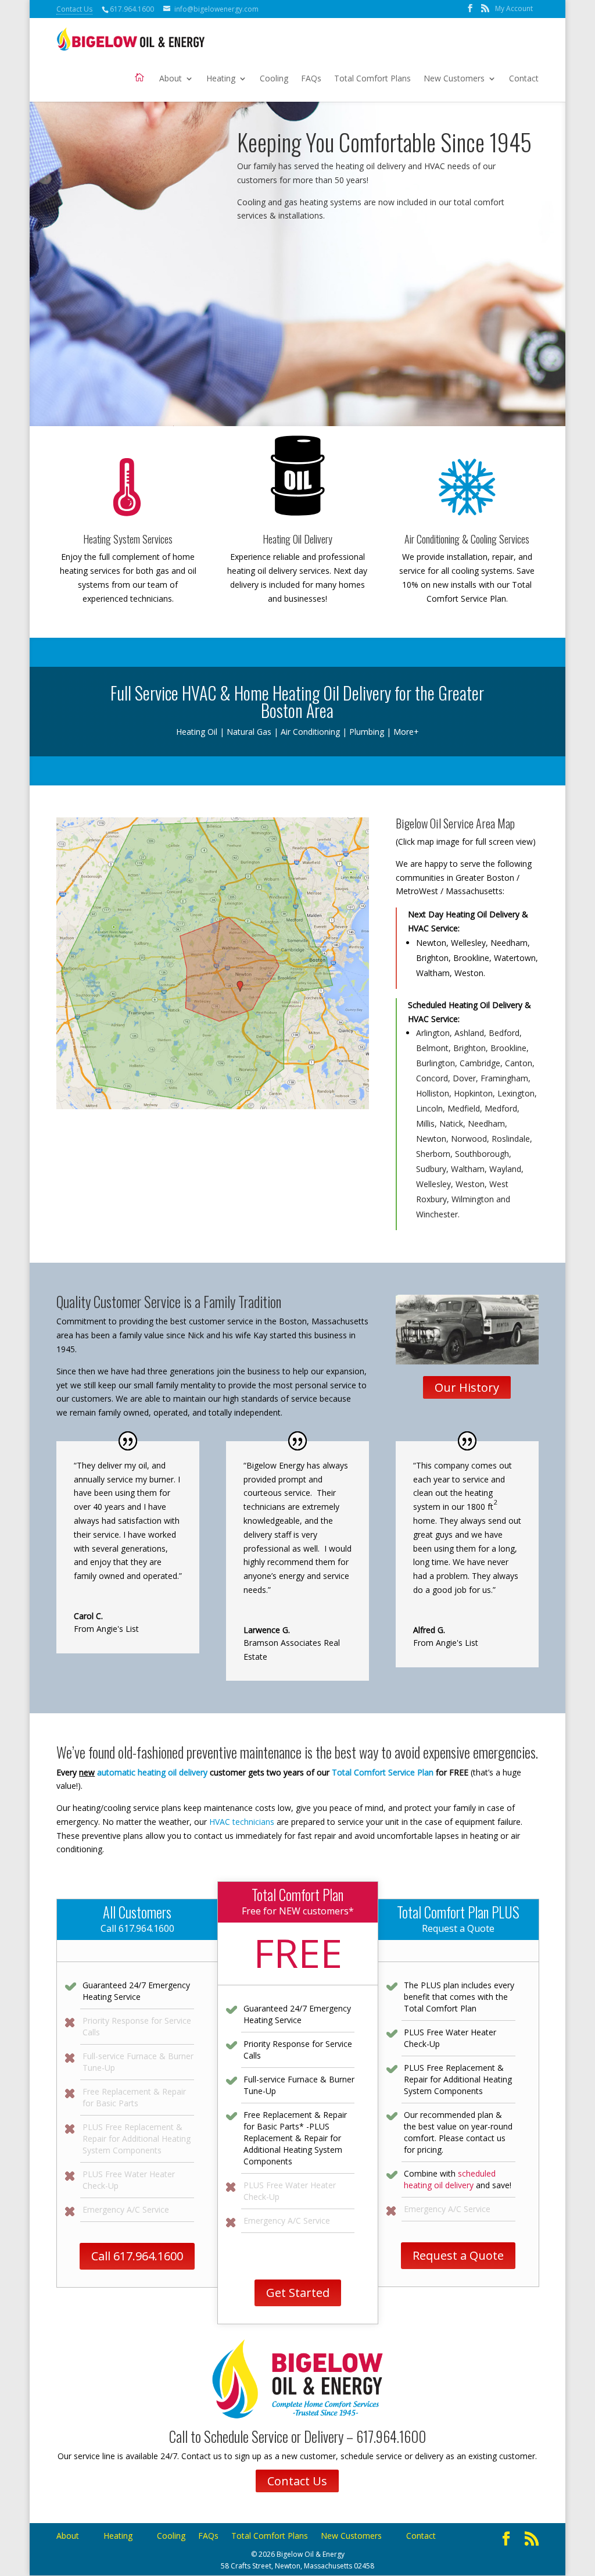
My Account (514, 8)
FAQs (311, 79)
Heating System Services (128, 539)
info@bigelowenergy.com (216, 9)
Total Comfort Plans (372, 79)
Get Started (298, 2293)
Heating (221, 79)
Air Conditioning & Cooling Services (467, 539)
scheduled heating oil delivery (450, 2179)
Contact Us (74, 9)
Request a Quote (458, 2255)
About (171, 79)
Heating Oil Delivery (297, 539)
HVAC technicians (242, 1822)
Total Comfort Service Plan (383, 1772)
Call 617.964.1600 (137, 2256)
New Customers (454, 79)
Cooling (274, 79)
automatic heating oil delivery (152, 1772)
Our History (467, 1387)
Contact (524, 79)
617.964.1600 (132, 9)
